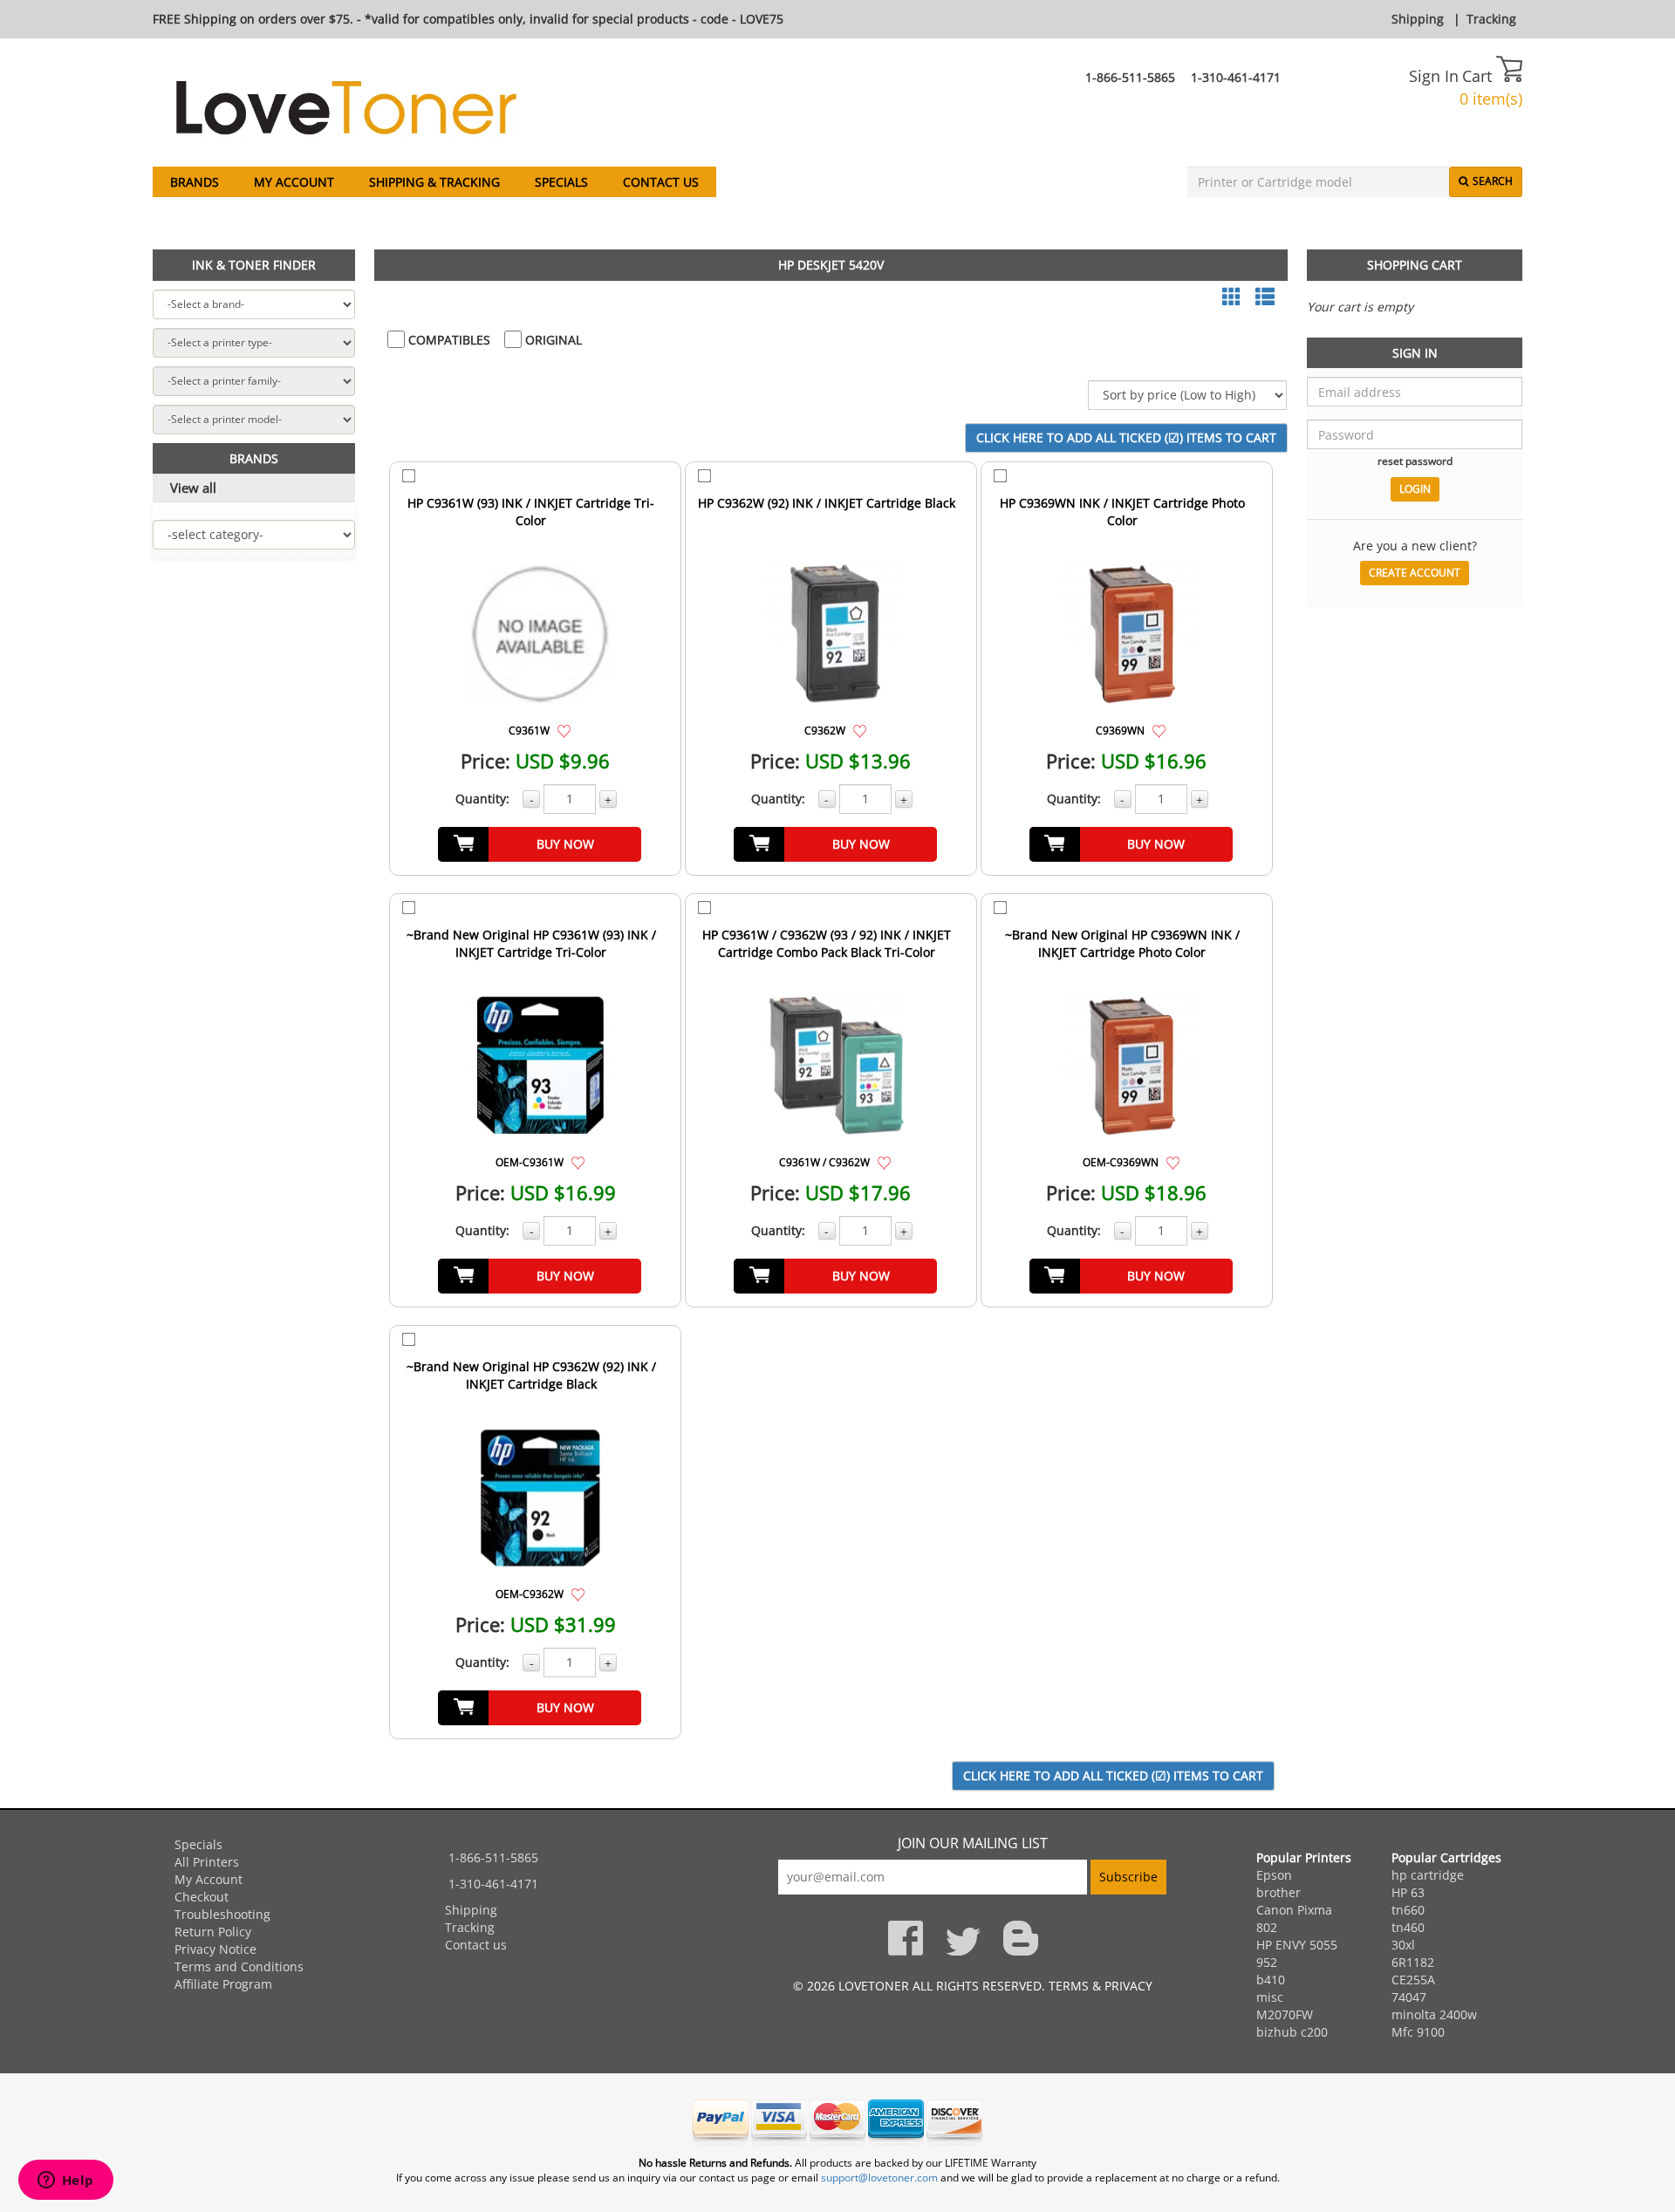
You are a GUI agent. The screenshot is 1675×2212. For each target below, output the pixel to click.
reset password (1415, 461)
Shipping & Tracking (434, 182)
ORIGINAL (552, 340)
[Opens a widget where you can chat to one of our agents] (65, 2181)
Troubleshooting (222, 1914)
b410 (1271, 1980)
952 (1267, 1962)
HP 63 (1408, 1892)
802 (1267, 1927)
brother (1278, 1892)
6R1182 (1413, 1962)
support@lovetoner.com (879, 2178)
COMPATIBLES (448, 340)
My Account (294, 182)
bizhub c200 (1292, 2032)
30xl (1403, 1945)
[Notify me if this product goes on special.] (564, 730)
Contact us (661, 182)
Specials (561, 182)
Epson (1274, 1875)
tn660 (1408, 1910)
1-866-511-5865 (1130, 77)
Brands (195, 182)
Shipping (1418, 19)
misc (1270, 1997)
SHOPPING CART (1415, 265)
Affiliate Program (223, 1984)
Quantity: (482, 799)
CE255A (1413, 1980)
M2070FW (1285, 2014)
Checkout (202, 1897)
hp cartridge (1428, 1875)
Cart (1479, 76)
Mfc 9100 (1418, 2032)
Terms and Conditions (239, 1966)
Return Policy (213, 1932)
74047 (1409, 1997)
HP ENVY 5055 (1297, 1945)
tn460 (1408, 1927)
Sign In (1434, 76)
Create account (1415, 573)
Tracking (1491, 19)
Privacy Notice (215, 1949)
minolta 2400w (1434, 2014)
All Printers (207, 1862)
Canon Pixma (1294, 1910)
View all (193, 488)
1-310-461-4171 (1236, 77)
